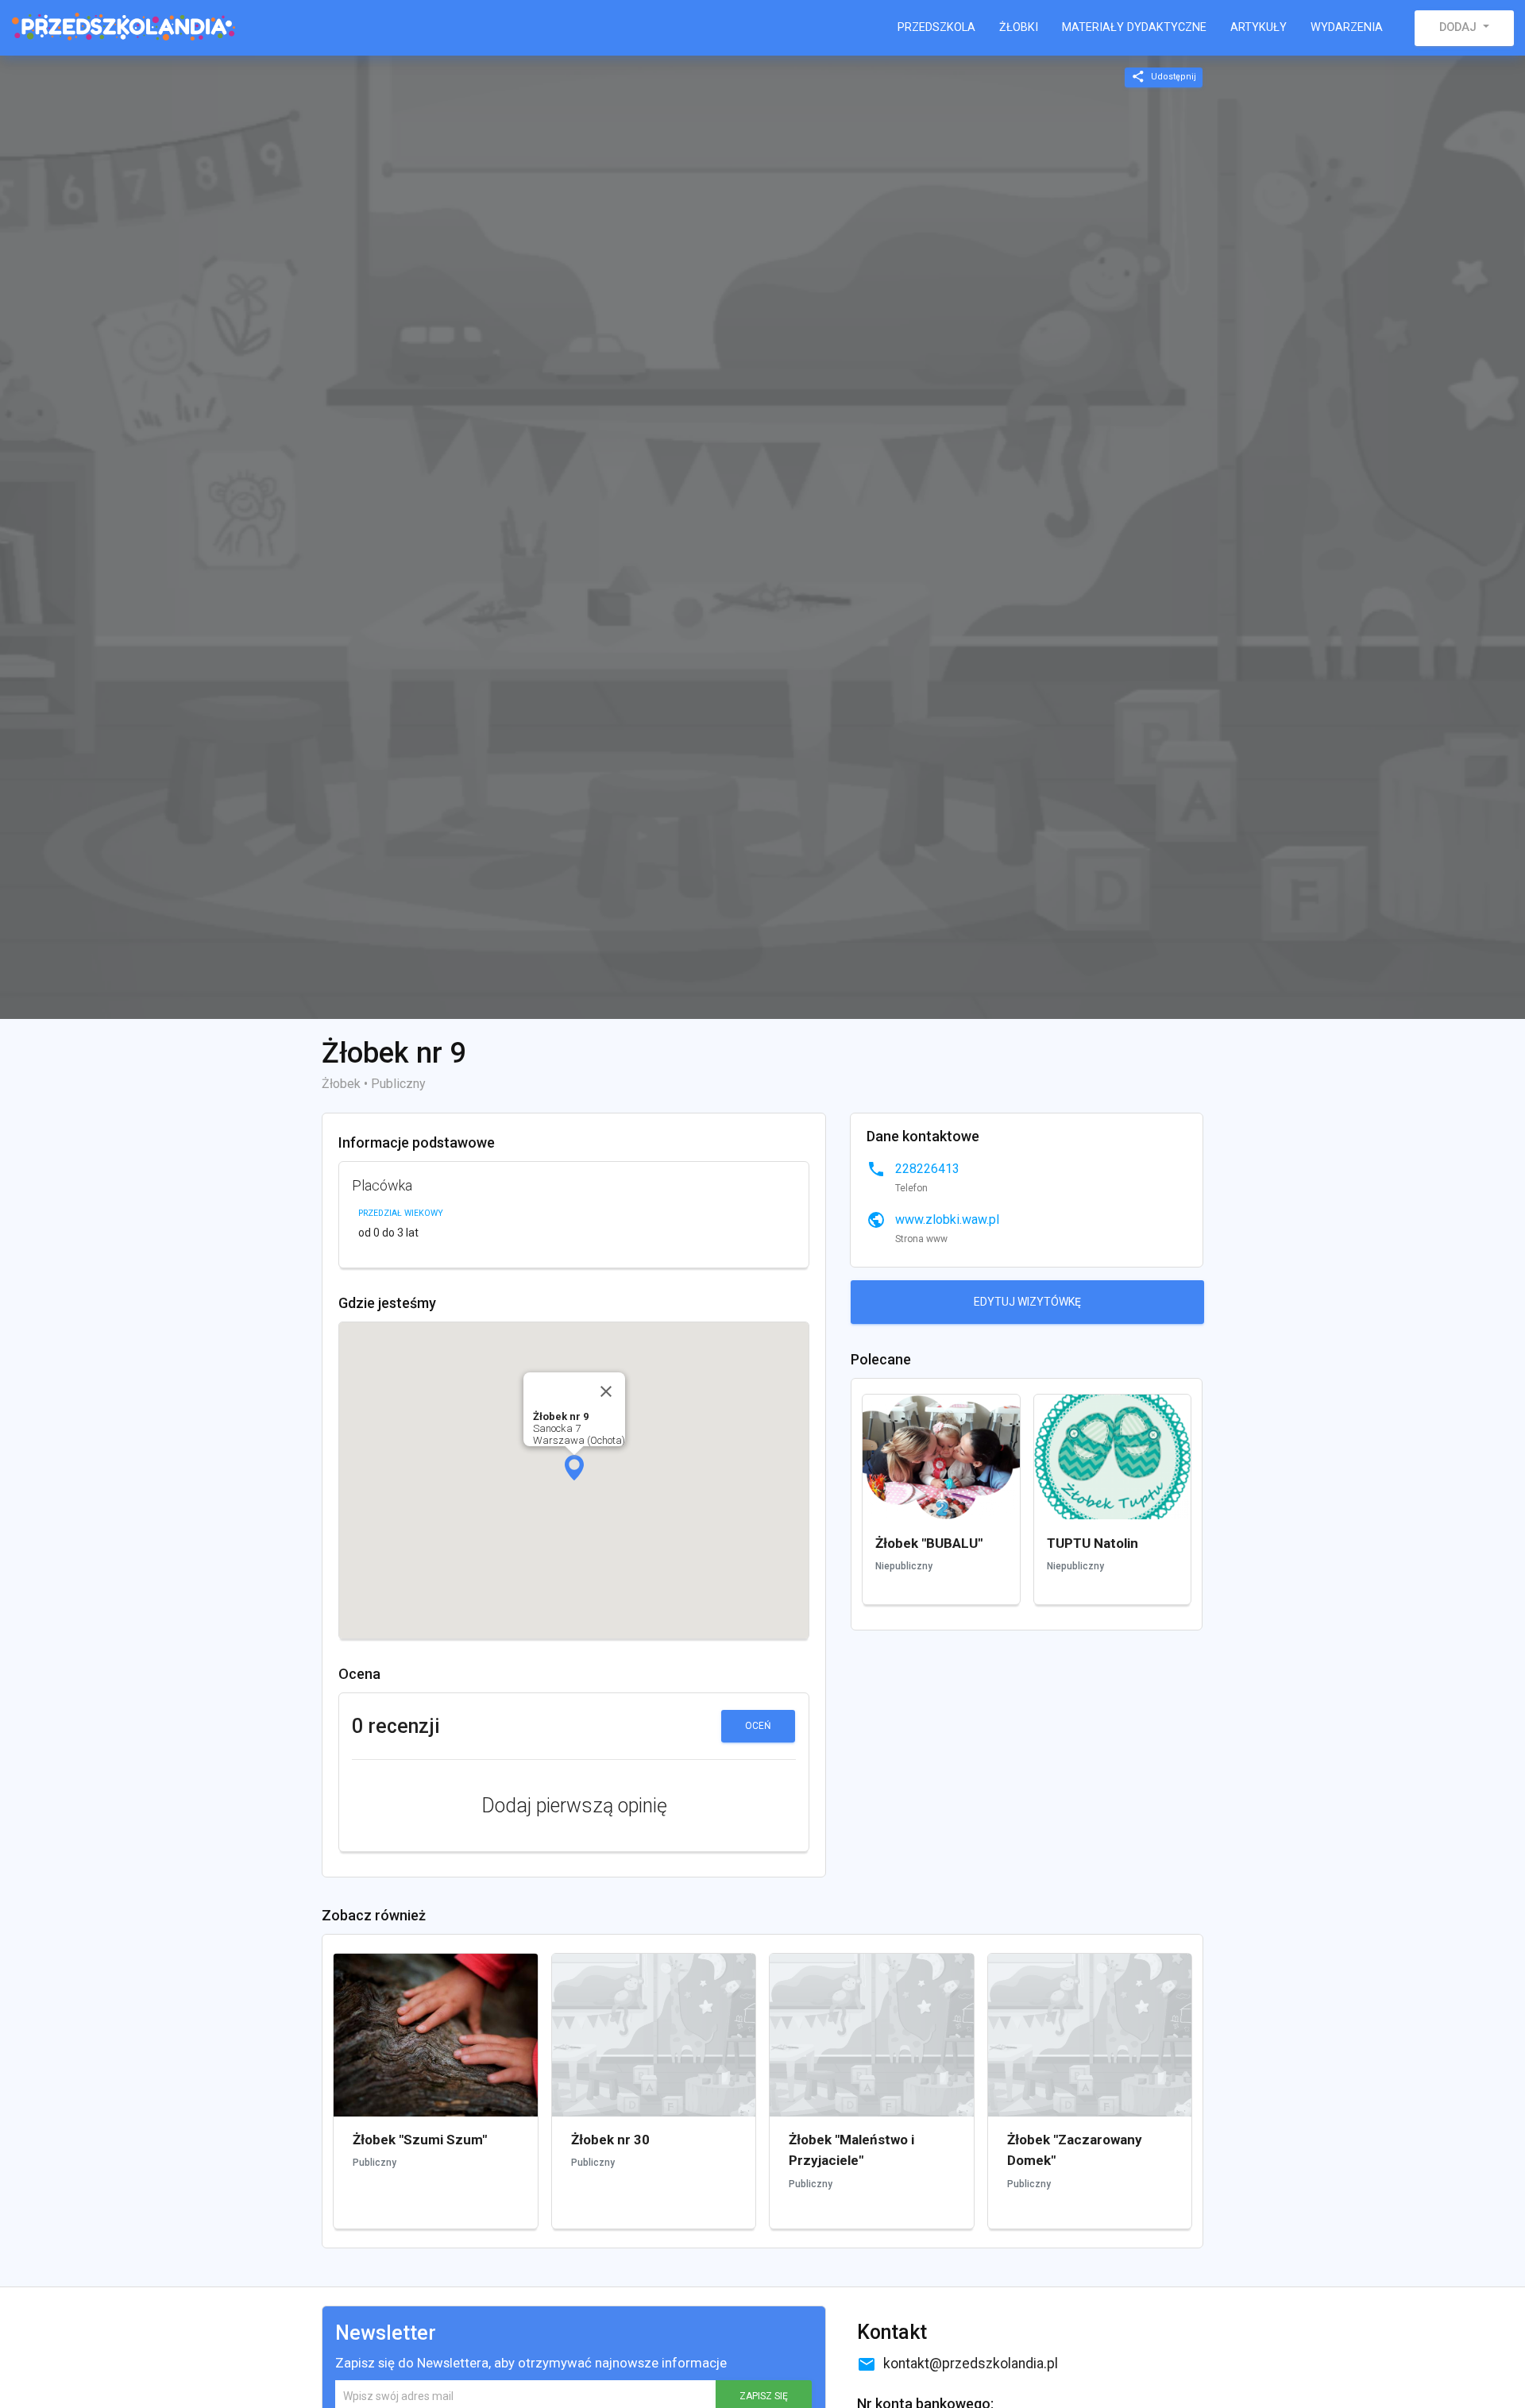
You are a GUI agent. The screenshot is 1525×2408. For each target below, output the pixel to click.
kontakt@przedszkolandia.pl (957, 2364)
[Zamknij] (606, 1391)
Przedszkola (936, 27)
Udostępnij (1164, 76)
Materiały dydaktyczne (1134, 27)
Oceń (758, 1726)
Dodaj (1459, 27)
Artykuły (1259, 27)
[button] (574, 1468)
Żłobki (1019, 27)
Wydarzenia (1347, 27)
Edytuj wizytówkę (1027, 1302)
